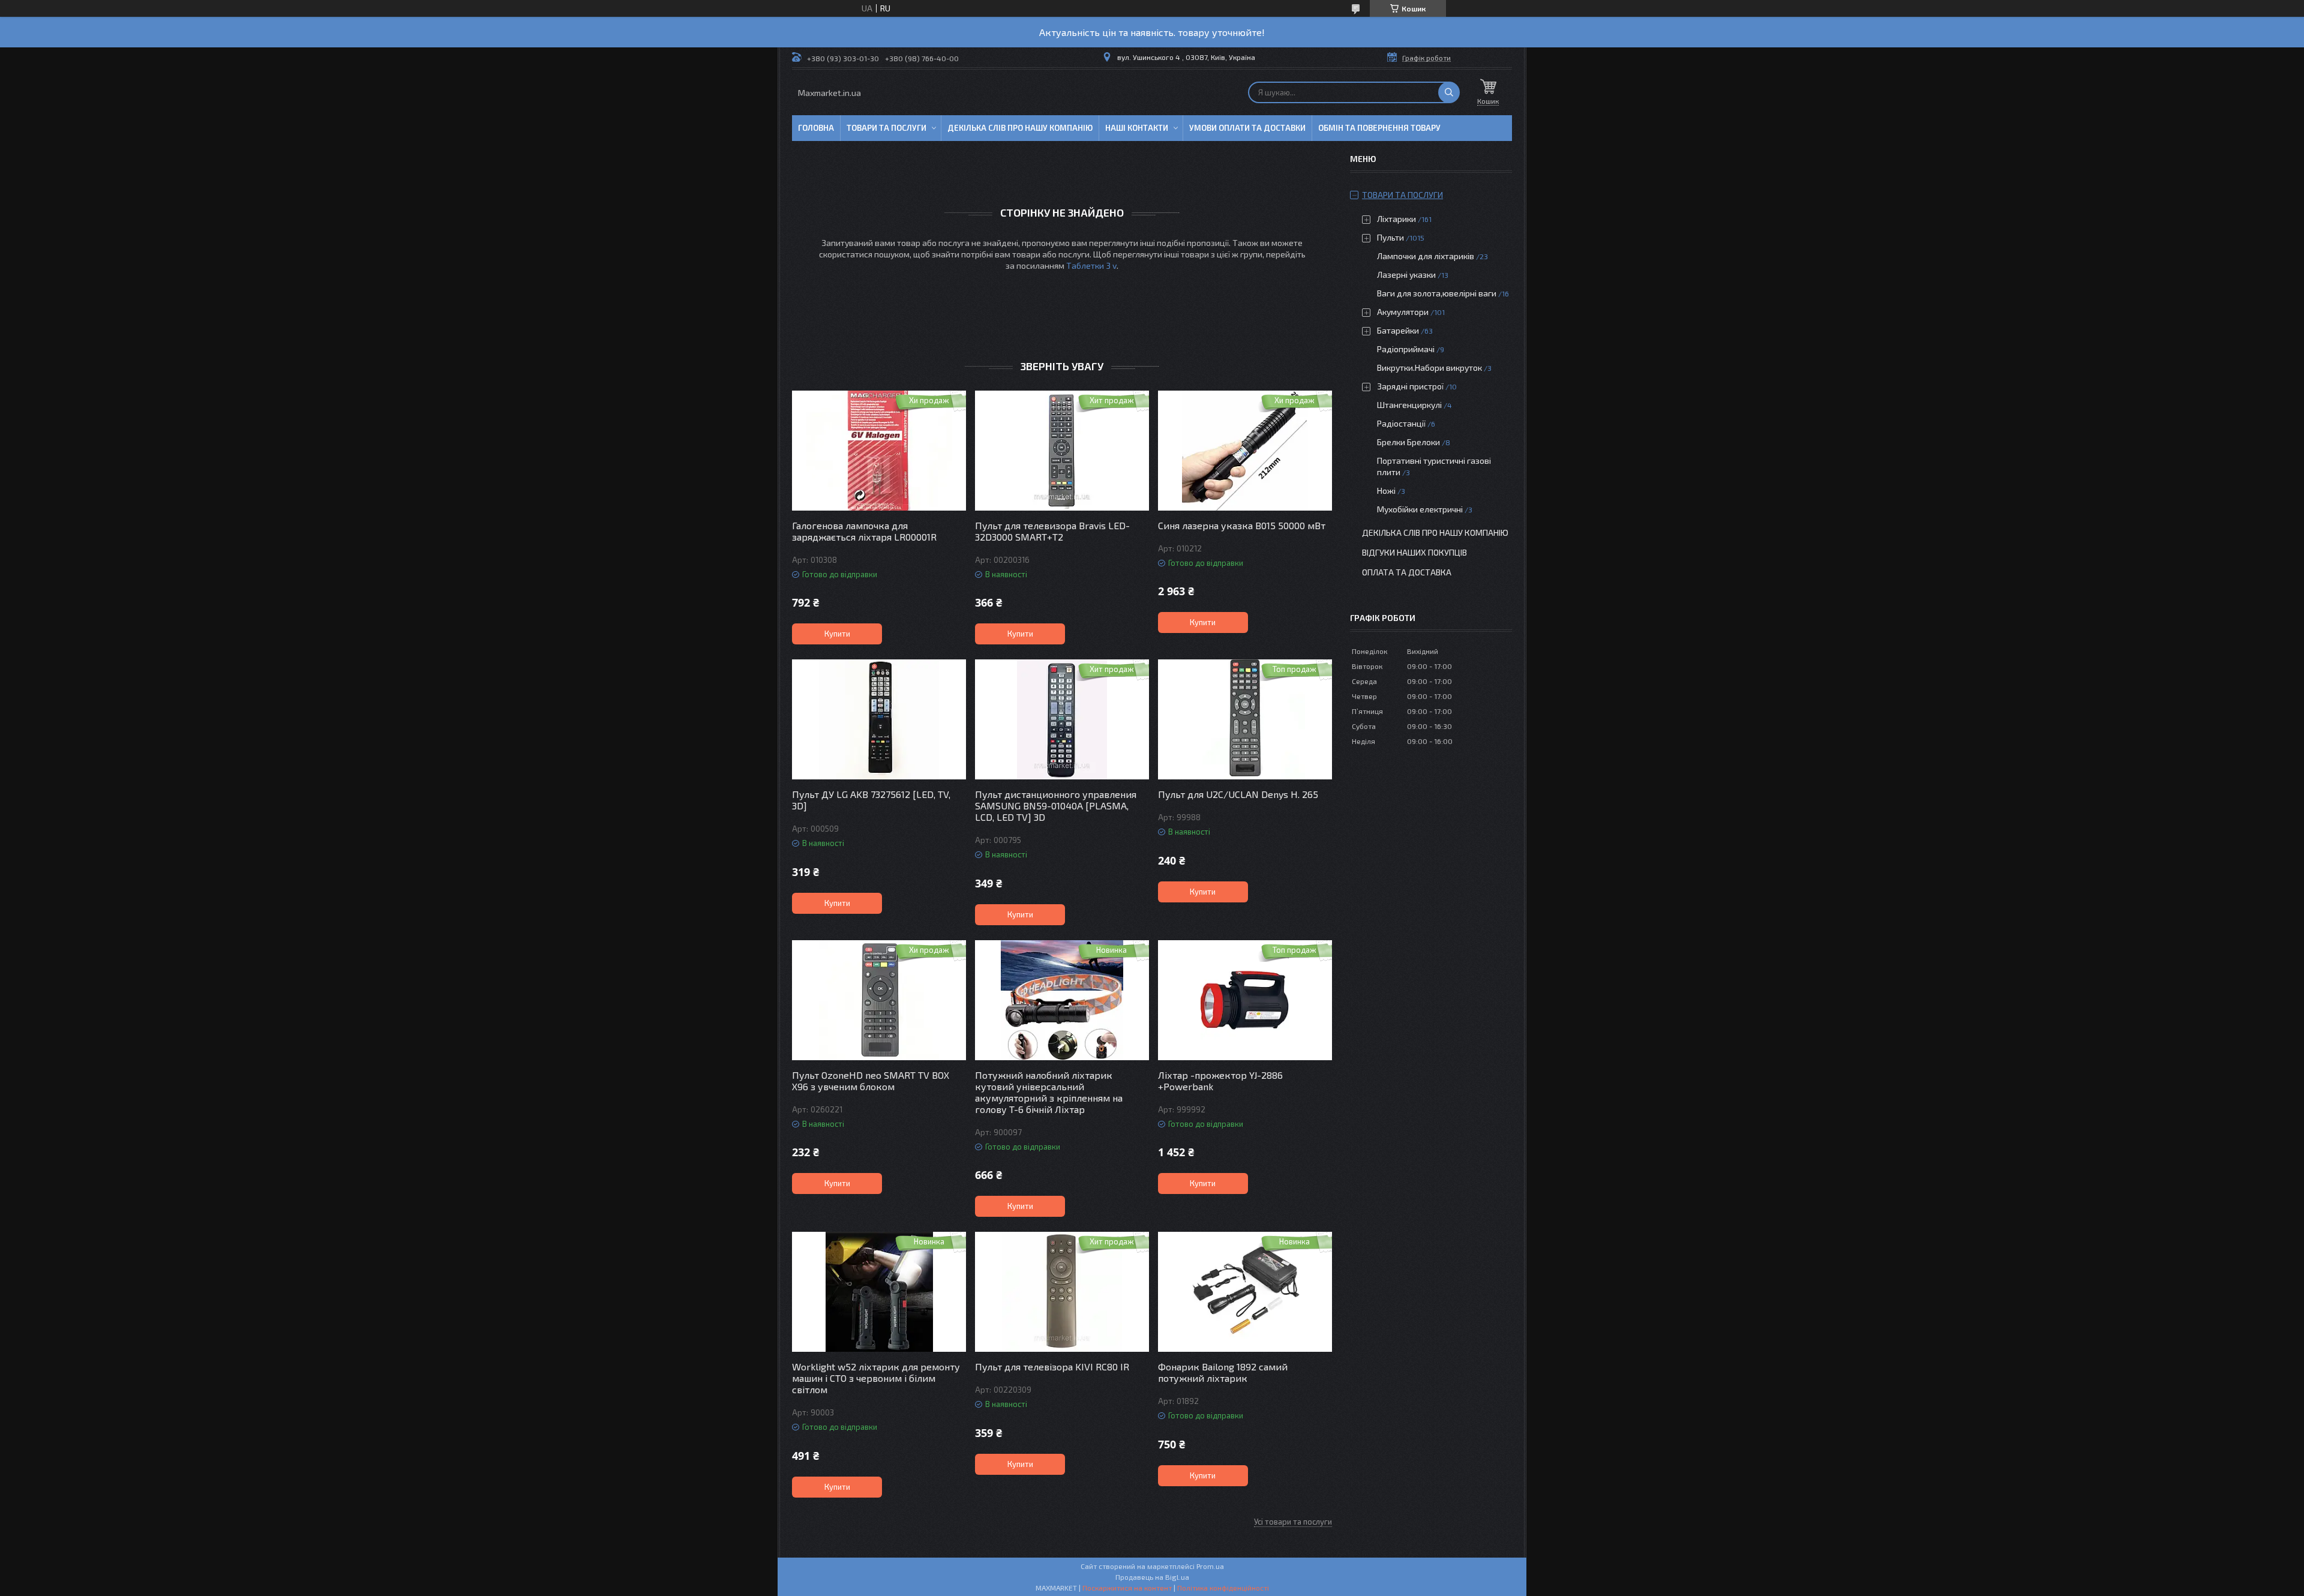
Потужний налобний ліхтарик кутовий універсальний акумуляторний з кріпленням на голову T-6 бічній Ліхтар (1049, 1092)
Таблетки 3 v (1091, 265)
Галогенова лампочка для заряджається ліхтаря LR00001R (864, 531)
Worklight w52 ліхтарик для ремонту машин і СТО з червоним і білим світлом (876, 1378)
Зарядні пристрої (1410, 386)
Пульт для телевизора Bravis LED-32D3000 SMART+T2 (1052, 531)
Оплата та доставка (1407, 572)
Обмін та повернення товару (1379, 128)
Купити (837, 634)
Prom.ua (1210, 1566)
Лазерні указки (1406, 274)
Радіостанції (1401, 423)
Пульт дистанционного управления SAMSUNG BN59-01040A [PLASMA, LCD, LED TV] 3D (1056, 805)
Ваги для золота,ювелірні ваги (1437, 293)
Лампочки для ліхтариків (1426, 256)
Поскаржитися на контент (1127, 1588)
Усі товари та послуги (1293, 1522)
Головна (816, 128)
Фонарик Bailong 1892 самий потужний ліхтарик (1223, 1372)
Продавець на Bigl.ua (1152, 1577)
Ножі (1386, 490)
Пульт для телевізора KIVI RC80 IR (1052, 1366)
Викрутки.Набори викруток (1429, 367)
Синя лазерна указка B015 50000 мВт (1242, 525)
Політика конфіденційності (1223, 1588)
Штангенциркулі (1409, 405)
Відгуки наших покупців (1414, 552)
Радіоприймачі (1406, 349)
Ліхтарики (1396, 219)
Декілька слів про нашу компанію (1020, 128)
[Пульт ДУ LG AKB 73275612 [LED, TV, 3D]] (879, 719)
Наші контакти (1137, 128)
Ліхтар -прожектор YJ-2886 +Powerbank (1220, 1081)
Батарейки (1398, 330)
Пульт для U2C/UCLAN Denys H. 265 (1238, 794)
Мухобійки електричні (1420, 509)
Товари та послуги (886, 128)
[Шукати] (1449, 92)
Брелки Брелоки (1408, 442)
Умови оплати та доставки (1247, 128)
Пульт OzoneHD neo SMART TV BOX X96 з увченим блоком (871, 1081)
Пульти (1390, 237)
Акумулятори (1403, 312)
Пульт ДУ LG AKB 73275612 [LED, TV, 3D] (871, 800)
